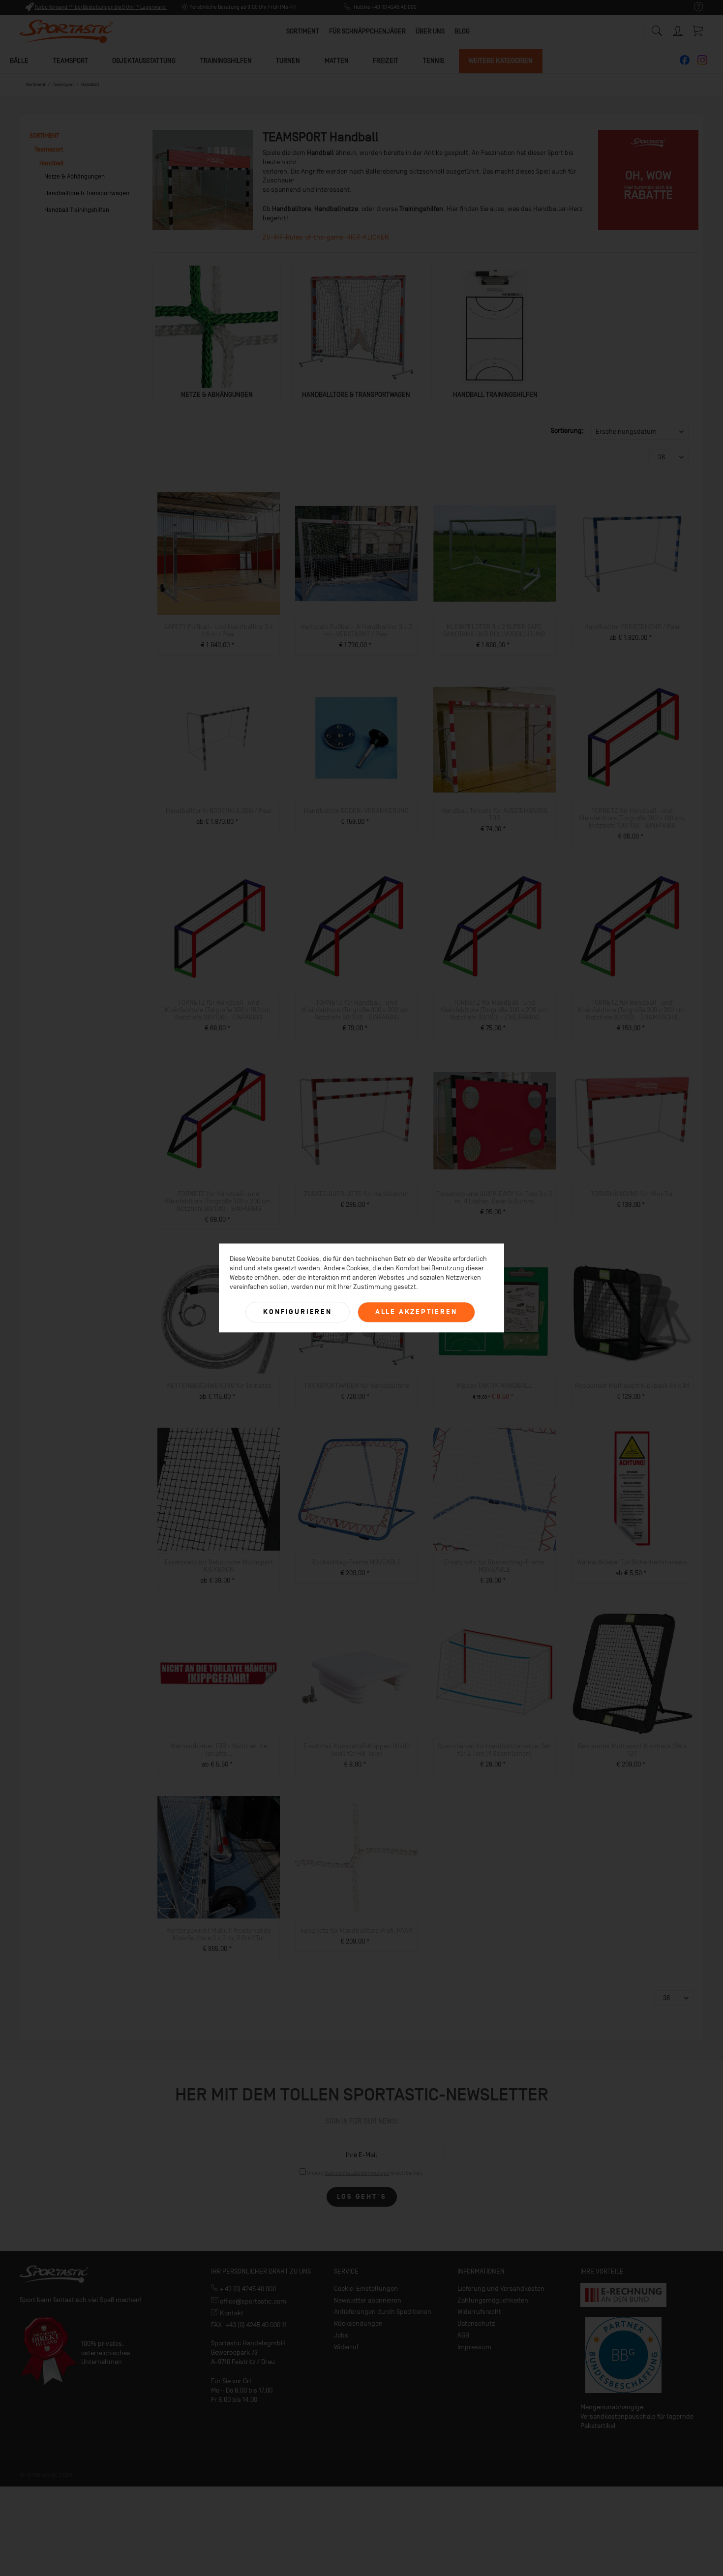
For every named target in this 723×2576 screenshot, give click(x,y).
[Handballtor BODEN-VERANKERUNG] (356, 738)
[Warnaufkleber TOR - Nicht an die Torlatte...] (219, 1673)
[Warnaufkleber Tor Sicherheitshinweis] (632, 1489)
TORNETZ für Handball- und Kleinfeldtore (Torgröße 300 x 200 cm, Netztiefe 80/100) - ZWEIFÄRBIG (495, 1010)
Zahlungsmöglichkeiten (493, 2300)
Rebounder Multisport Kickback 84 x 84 (632, 1386)
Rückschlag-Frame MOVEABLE (356, 1562)
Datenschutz (476, 2323)
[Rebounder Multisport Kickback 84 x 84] (632, 1313)
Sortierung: (567, 431)
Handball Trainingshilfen (77, 210)
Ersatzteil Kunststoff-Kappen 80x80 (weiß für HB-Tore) (357, 1750)
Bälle (19, 61)
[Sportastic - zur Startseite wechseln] (66, 32)
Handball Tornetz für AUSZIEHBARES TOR (494, 814)
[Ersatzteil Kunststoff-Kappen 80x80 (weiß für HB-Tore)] (356, 1673)
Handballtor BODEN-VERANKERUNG (356, 811)
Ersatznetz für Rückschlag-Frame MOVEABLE (494, 1566)
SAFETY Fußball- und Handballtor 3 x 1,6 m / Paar (219, 630)
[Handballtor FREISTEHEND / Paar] (632, 554)
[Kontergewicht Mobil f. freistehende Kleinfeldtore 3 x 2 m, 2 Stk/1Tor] (219, 1857)
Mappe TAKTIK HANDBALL (494, 1386)
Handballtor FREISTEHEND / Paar (632, 627)
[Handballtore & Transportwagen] (356, 327)
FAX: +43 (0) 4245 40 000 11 (249, 2325)
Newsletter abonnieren (368, 2300)
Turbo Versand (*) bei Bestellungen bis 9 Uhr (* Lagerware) (101, 7)
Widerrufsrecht (479, 2312)
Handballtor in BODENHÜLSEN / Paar (219, 811)
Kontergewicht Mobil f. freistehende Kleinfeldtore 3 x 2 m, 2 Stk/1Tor (219, 1934)
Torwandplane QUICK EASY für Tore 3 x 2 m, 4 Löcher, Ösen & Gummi (494, 1198)
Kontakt (231, 2313)
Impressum (474, 2347)
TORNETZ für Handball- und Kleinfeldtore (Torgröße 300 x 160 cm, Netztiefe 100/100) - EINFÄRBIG (632, 818)
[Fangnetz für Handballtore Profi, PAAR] (356, 1857)
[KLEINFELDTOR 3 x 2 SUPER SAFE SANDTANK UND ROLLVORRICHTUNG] (495, 554)
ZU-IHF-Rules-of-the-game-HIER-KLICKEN (326, 237)
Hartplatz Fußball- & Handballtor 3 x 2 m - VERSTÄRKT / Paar (356, 630)
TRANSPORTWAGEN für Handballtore (357, 1386)
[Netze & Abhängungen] (216, 327)
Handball (51, 163)
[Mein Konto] (679, 29)
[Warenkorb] (698, 30)
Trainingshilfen (226, 61)
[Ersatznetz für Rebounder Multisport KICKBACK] (219, 1489)
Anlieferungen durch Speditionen (383, 2312)
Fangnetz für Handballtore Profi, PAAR (356, 1931)
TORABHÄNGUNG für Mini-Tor (632, 1194)
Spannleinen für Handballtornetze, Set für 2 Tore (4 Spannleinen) (494, 1750)
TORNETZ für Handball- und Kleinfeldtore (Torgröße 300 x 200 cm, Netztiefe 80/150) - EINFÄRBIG (356, 1010)
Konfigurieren (297, 1312)
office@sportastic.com (252, 2301)
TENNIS (434, 61)
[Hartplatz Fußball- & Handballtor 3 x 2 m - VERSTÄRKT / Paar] (356, 554)
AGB (463, 2335)
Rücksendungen (358, 2323)
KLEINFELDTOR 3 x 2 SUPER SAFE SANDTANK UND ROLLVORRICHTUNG (494, 630)
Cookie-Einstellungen (366, 2289)
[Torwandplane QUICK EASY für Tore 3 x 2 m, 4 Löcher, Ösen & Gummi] (495, 1121)
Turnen (288, 61)
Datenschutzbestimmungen (357, 2173)
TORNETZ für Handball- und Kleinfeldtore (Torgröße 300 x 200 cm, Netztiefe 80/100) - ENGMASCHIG (632, 1010)
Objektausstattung (144, 61)
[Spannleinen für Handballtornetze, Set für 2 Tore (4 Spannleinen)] (495, 1673)
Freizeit (386, 61)
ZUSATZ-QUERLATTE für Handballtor (356, 1194)
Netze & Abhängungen (75, 176)
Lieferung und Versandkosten (501, 2289)
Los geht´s (362, 2197)
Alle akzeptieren (416, 1312)
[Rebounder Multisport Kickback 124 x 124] (632, 1673)
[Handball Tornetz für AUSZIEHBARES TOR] (495, 738)
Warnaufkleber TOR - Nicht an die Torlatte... (219, 1750)
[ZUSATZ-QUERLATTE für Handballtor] (356, 1121)
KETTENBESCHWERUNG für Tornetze (219, 1386)
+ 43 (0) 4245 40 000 (247, 2289)
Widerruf (346, 2347)
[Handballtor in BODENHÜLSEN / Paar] (219, 738)
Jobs (341, 2335)
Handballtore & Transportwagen (87, 193)
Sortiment (44, 135)
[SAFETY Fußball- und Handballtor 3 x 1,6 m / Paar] (219, 554)
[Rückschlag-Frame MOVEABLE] (356, 1489)
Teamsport (71, 61)
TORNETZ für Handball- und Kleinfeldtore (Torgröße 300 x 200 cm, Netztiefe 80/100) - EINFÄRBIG (219, 1201)
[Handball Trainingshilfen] (495, 327)
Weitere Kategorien (501, 61)
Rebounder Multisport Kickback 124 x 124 (632, 1750)
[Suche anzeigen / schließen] (657, 28)
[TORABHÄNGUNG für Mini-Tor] (632, 1121)
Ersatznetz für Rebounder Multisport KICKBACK (219, 1566)
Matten (337, 61)
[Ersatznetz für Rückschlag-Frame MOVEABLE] (495, 1489)
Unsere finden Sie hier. (365, 2173)
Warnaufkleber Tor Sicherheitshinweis (632, 1562)
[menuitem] (694, 7)
